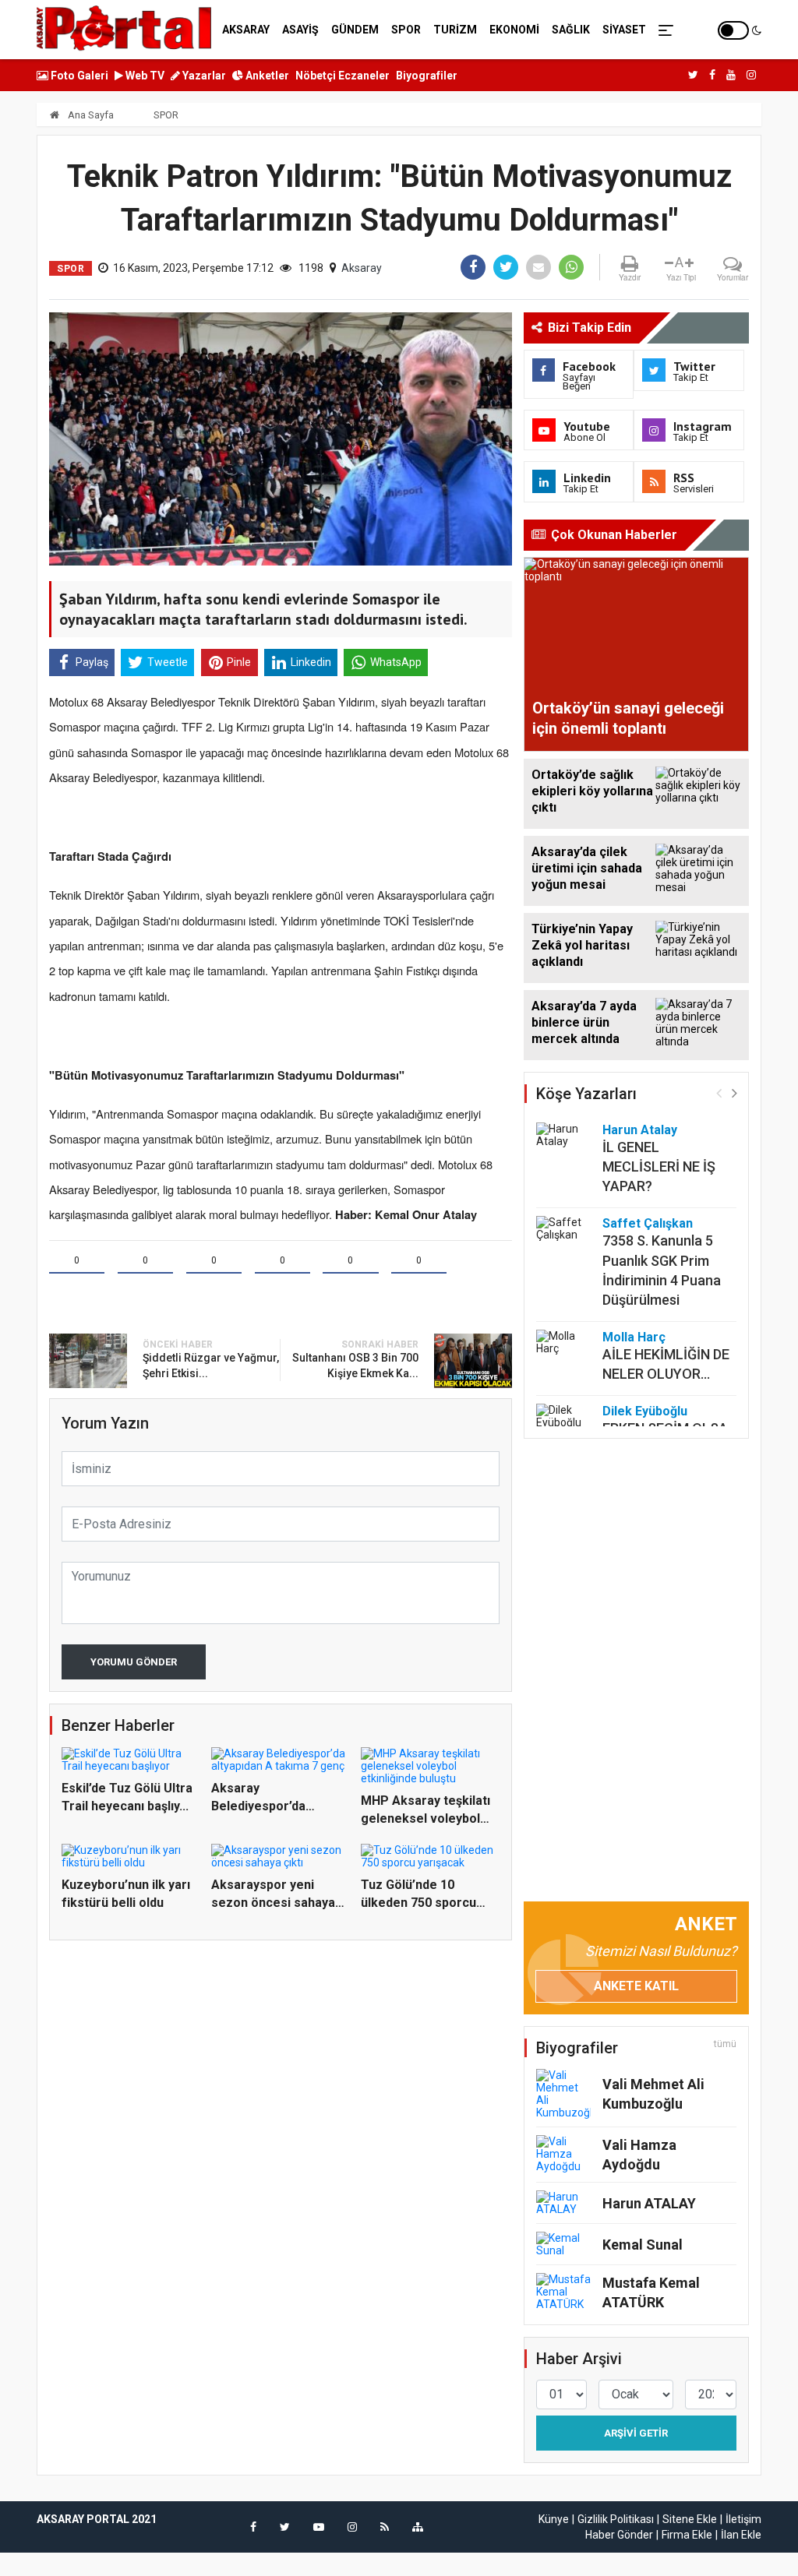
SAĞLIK (571, 30)
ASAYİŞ (300, 30)
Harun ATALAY (649, 2203)
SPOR (406, 30)
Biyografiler (427, 76)
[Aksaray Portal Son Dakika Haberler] (124, 27)
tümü (725, 2044)
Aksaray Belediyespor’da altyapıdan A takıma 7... (278, 1806)
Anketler (266, 76)
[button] (734, 1092)
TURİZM (455, 30)
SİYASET (624, 30)
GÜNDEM (355, 30)
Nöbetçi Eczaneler (343, 76)
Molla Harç (634, 1337)
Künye (554, 2519)
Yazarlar (203, 76)
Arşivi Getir (636, 2433)
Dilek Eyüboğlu (645, 1411)
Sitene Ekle (690, 2519)
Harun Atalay (640, 1130)
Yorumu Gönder (134, 1662)
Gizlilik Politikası (616, 2519)
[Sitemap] (418, 2527)
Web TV (144, 76)
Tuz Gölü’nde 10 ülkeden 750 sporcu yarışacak (418, 1902)
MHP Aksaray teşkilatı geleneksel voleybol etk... (425, 1818)
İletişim (743, 2519)
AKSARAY (246, 30)
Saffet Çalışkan (648, 1223)
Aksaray (362, 268)
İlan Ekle (741, 2535)
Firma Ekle (687, 2535)
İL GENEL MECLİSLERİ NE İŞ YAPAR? (659, 1166)
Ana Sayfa (90, 115)
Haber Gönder (619, 2535)
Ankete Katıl (636, 1986)
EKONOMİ (514, 30)
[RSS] (385, 2527)
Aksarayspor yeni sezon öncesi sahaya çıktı (273, 1902)
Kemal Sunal (643, 2245)
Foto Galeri (78, 76)
